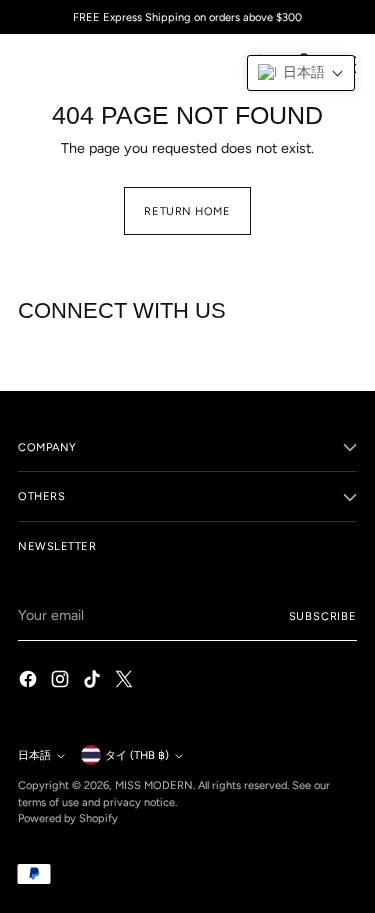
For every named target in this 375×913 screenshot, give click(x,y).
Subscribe (323, 616)
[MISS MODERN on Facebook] (30, 682)
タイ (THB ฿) (137, 755)
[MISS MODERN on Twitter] (126, 682)
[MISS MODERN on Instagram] (62, 682)
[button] (301, 73)
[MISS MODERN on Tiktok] (94, 682)
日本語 (34, 755)
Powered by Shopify (68, 818)
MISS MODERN (154, 785)
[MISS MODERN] (63, 64)
